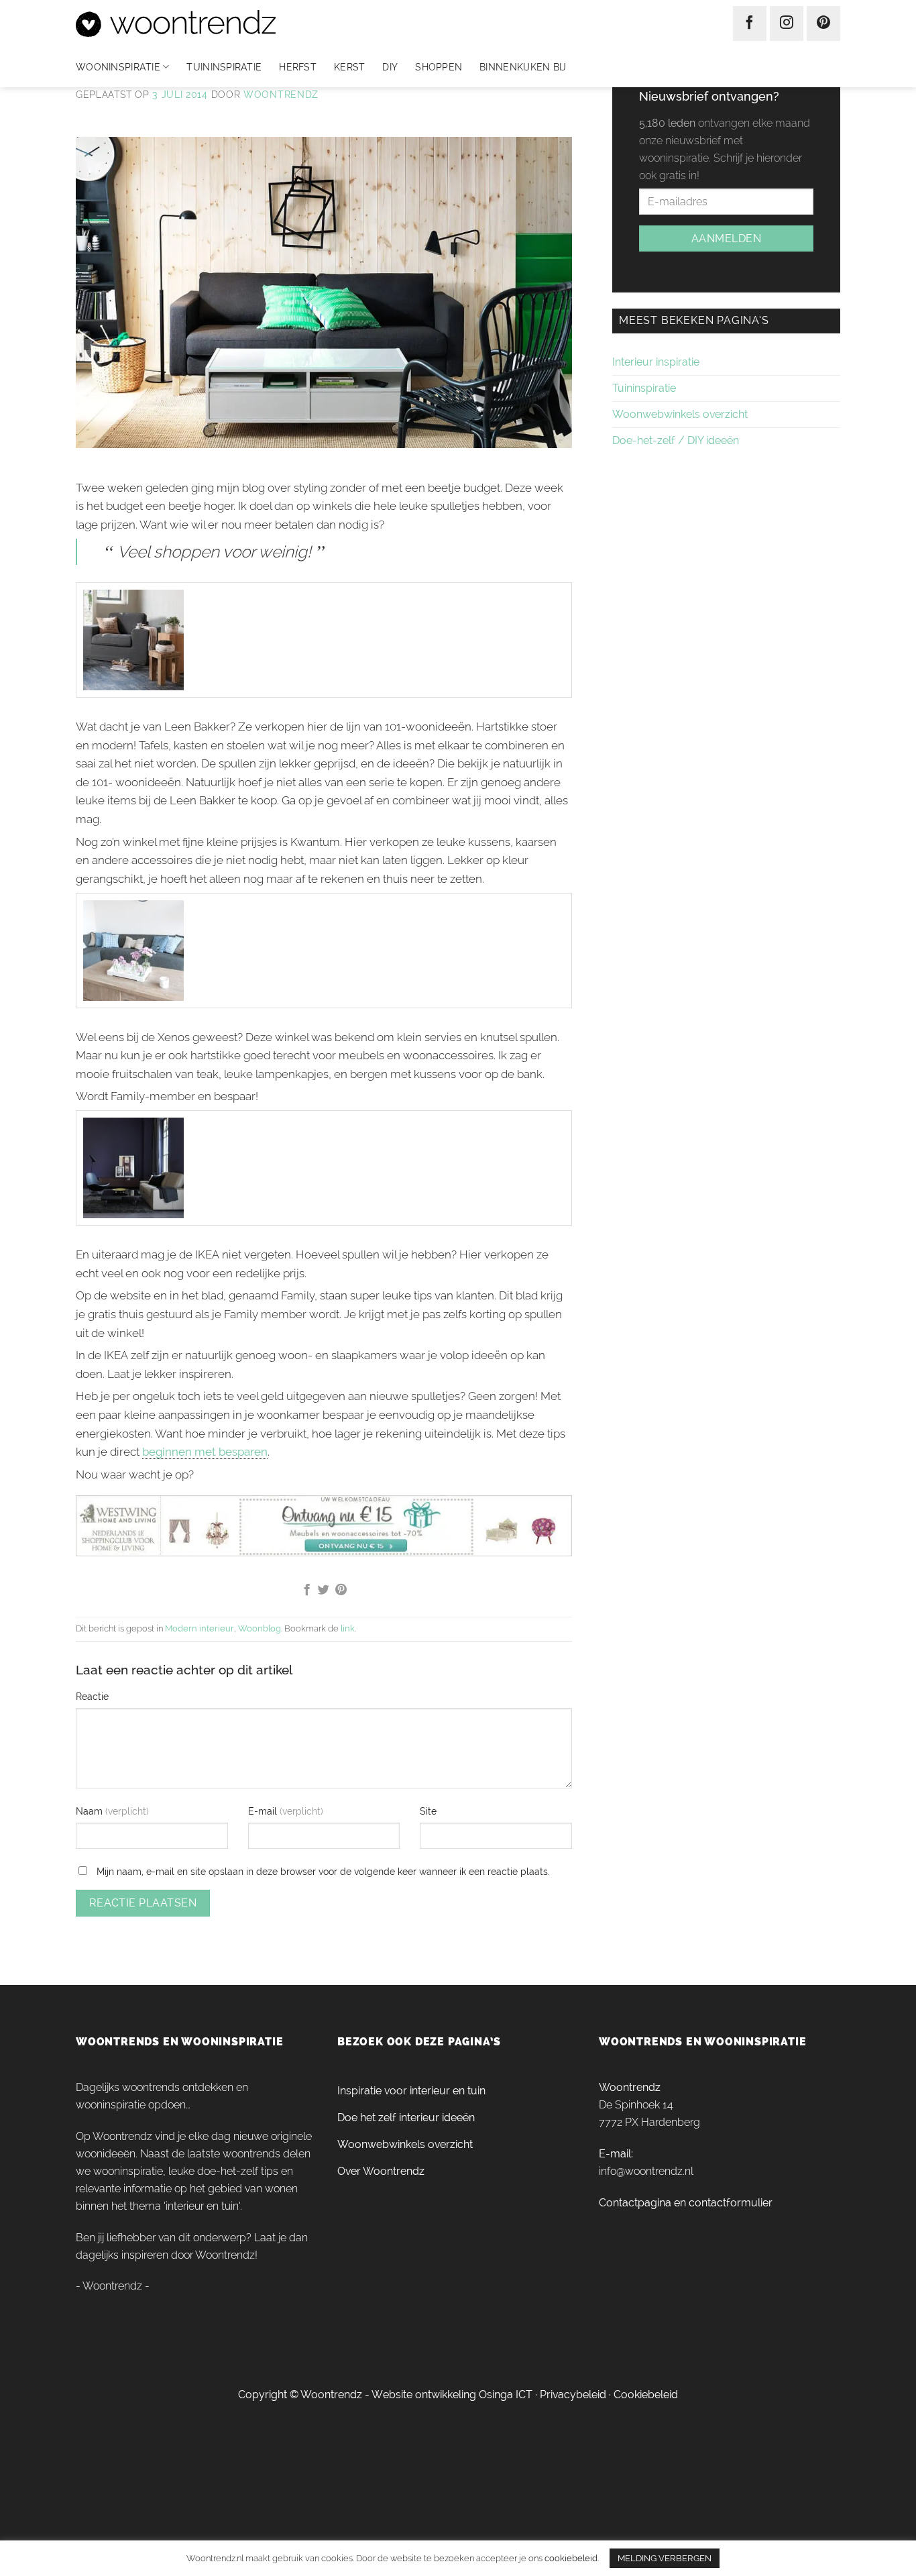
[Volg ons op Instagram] (787, 23)
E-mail (264, 1811)
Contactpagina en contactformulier (686, 2203)
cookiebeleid (571, 2558)
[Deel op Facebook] (306, 1591)
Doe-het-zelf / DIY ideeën (676, 440)
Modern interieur (199, 1628)
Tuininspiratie (224, 67)
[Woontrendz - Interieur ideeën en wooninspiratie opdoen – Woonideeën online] (216, 23)
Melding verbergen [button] (665, 2558)
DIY (390, 67)
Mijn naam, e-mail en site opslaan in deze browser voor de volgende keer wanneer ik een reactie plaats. (323, 1871)
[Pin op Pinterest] (341, 1591)
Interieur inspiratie (656, 362)
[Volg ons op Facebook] (750, 23)
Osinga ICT (506, 2395)
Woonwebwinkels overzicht (680, 414)
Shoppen (439, 67)
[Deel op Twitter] (324, 1591)
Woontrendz (281, 95)
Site (428, 1811)
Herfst (298, 67)
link (348, 1628)
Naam (91, 1811)
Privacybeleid (573, 2395)
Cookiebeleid (646, 2395)
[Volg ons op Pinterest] (823, 23)
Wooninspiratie (118, 67)
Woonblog (260, 1628)
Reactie (92, 1696)
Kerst (349, 67)
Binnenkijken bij (523, 67)
